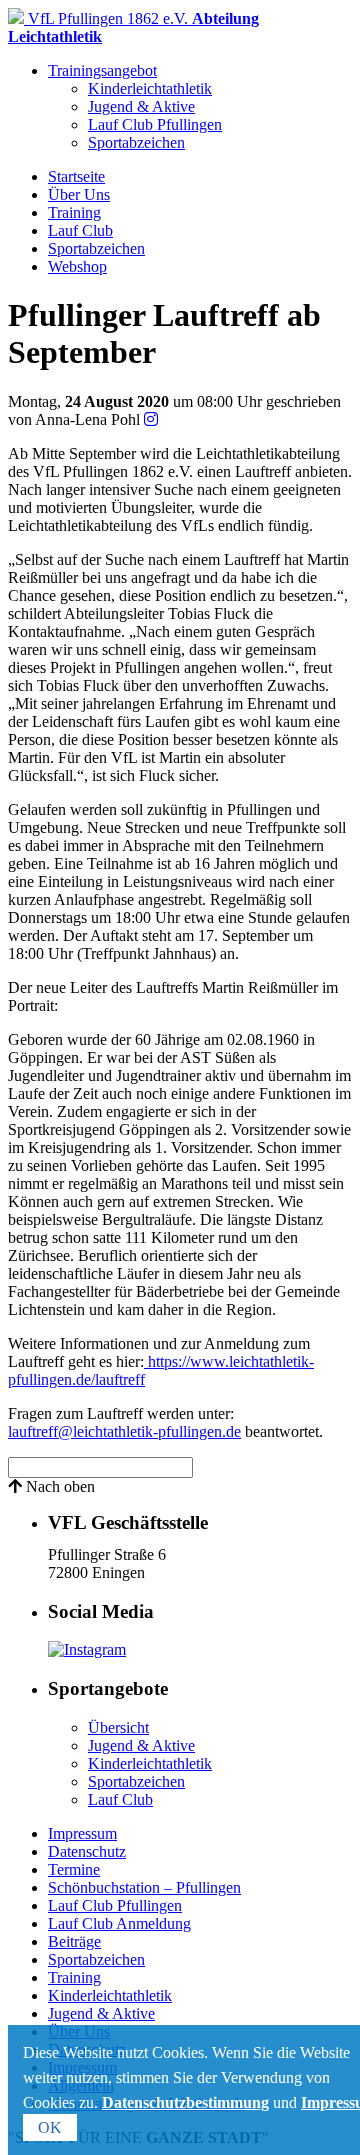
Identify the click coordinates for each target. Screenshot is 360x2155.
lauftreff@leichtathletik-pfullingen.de (124, 1431)
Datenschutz (87, 1851)
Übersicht (118, 1727)
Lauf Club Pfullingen (155, 124)
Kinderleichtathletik (150, 88)
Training (74, 212)
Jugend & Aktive (141, 106)
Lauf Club (80, 230)
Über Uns (79, 194)
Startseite (76, 176)
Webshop (77, 266)
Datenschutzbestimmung (185, 2102)
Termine (74, 1869)
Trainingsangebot (102, 70)
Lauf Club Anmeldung (119, 1923)
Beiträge (74, 1941)
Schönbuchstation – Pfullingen (144, 1887)
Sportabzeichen (136, 142)
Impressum (82, 1833)
